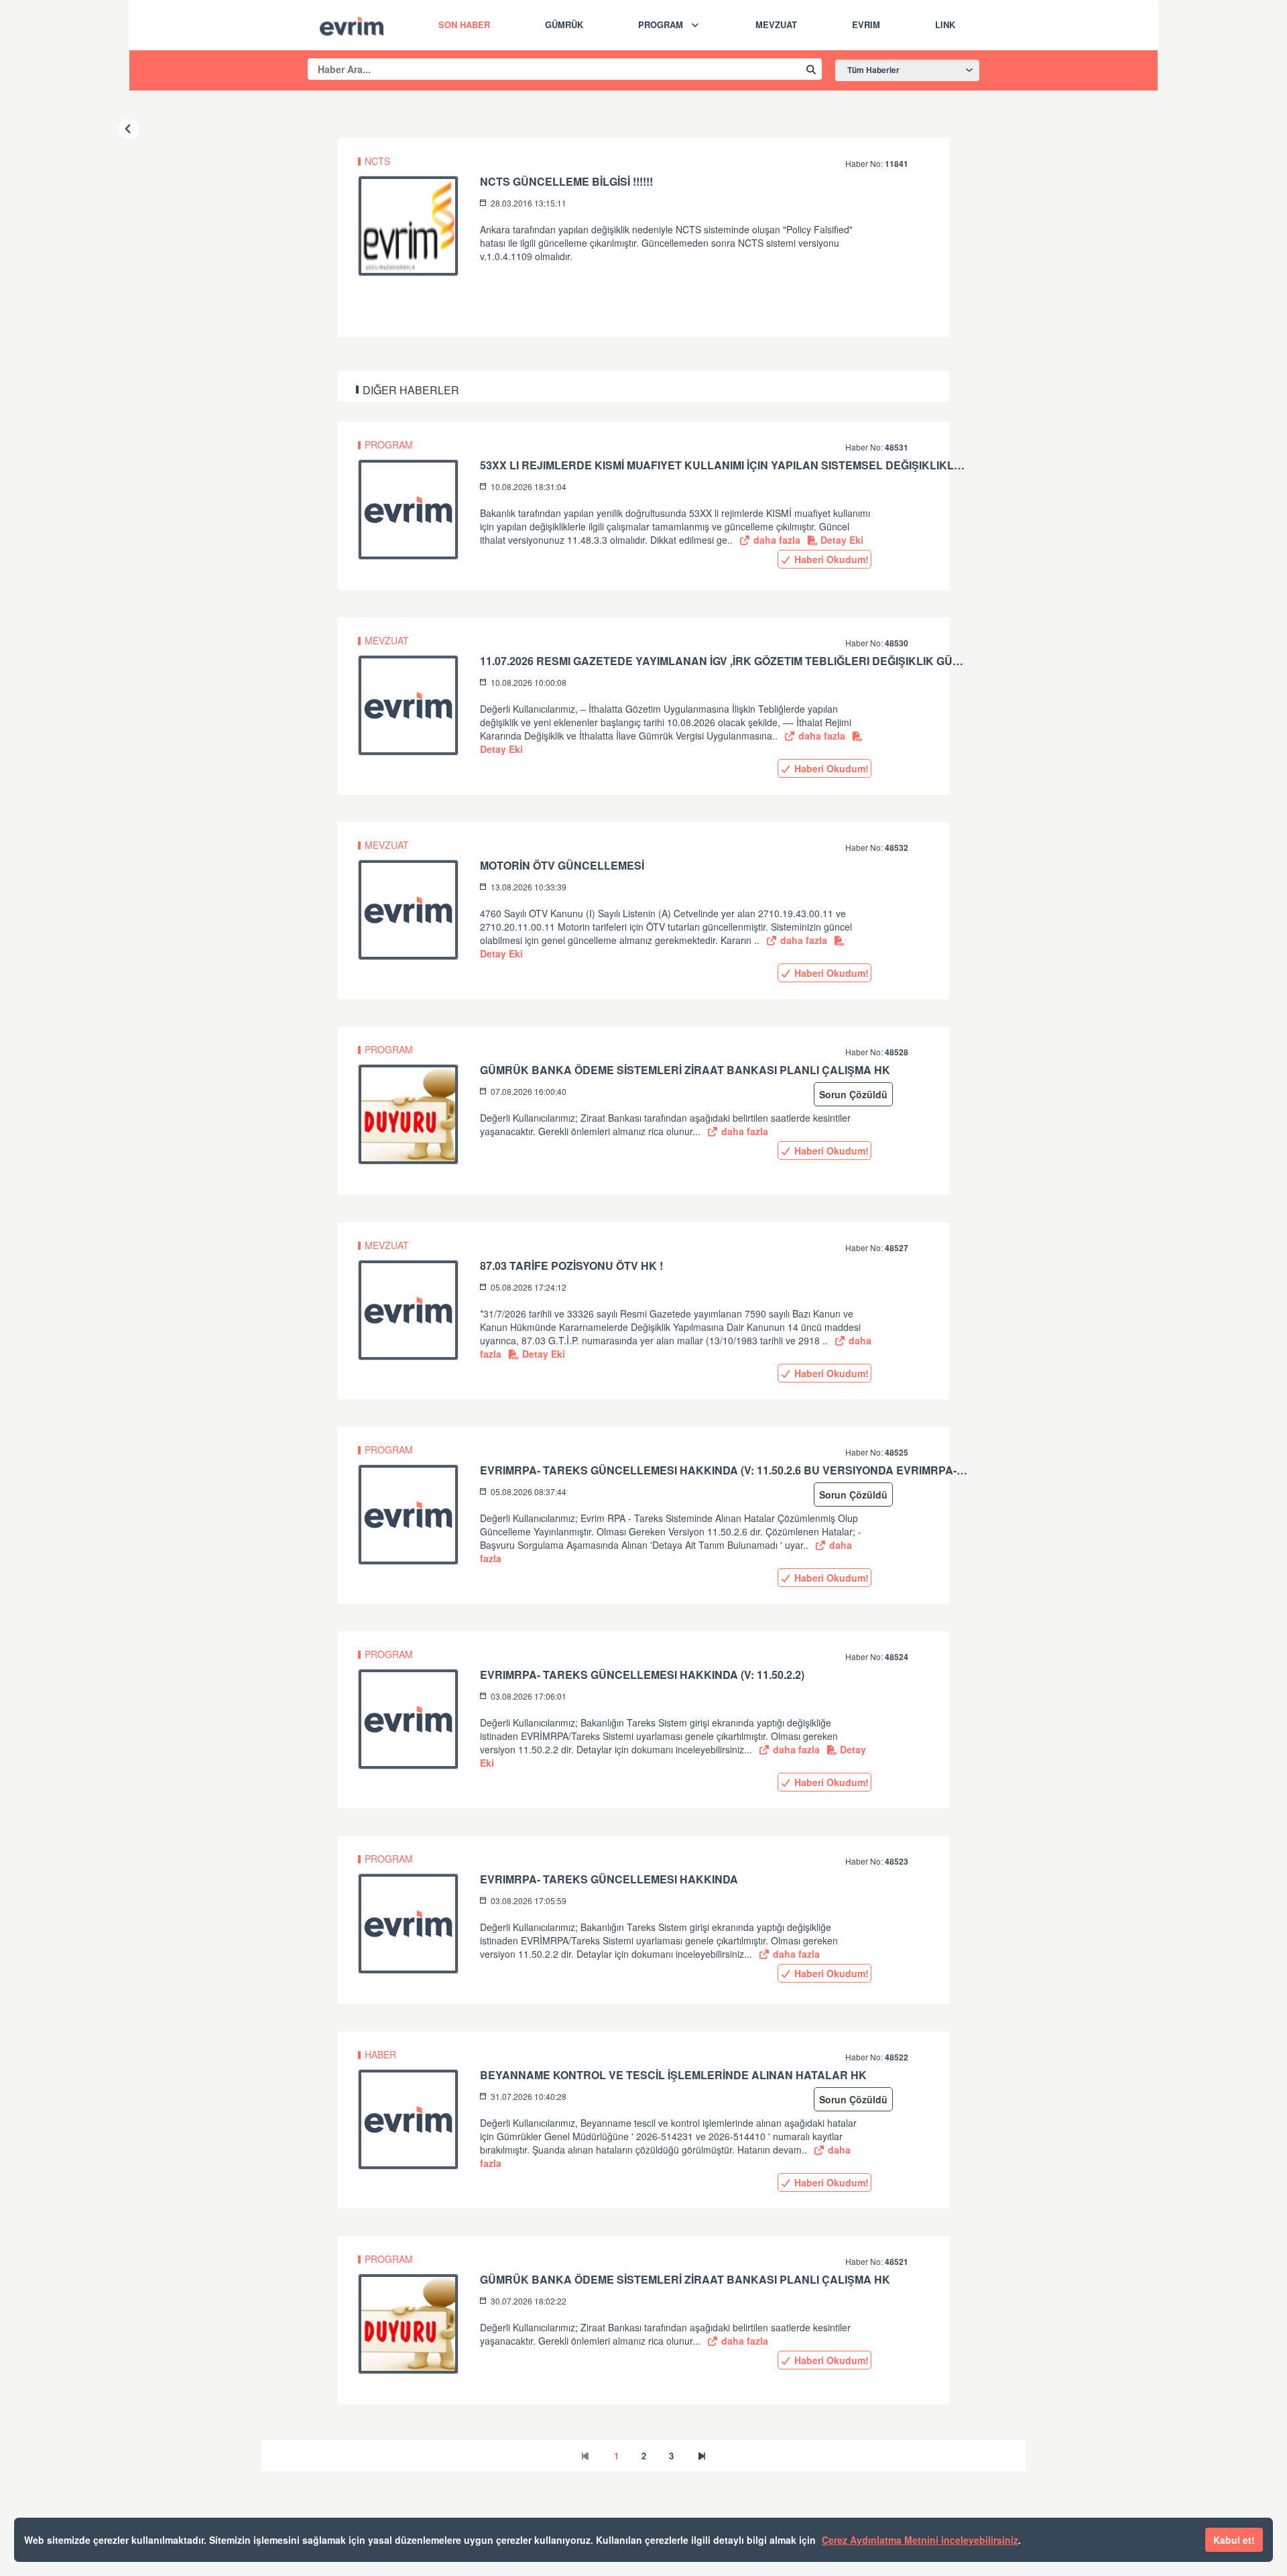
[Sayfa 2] (702, 2456)
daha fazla (776, 540)
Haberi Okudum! (830, 559)
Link (945, 24)
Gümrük (564, 24)
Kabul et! (1234, 2540)
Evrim (866, 24)
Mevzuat (776, 24)
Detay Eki (841, 540)
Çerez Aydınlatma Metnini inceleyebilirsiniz (920, 2540)
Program (661, 24)
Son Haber (464, 24)
